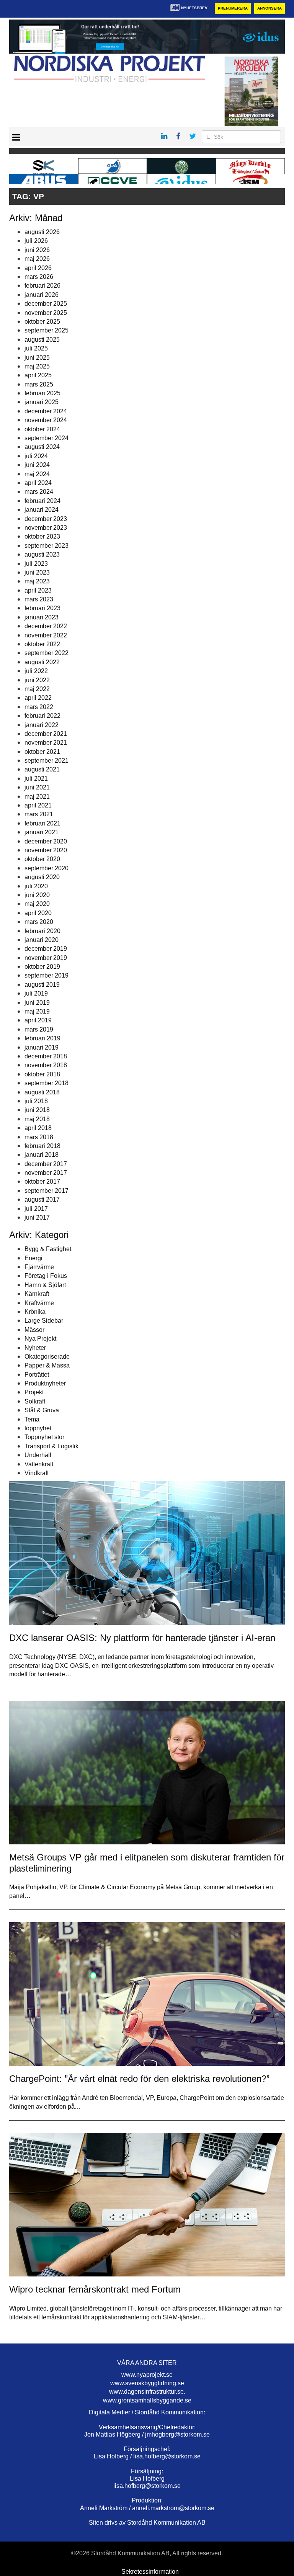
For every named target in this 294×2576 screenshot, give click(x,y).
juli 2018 (36, 1101)
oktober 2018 (42, 1074)
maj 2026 (37, 259)
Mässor (34, 1330)
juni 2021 (37, 787)
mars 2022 (39, 707)
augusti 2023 (42, 554)
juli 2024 (36, 456)
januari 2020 (42, 940)
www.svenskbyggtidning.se (147, 2383)
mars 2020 (39, 922)
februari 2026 (42, 286)
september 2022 (47, 653)
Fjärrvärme (39, 1267)
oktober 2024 (42, 429)
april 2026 (38, 268)
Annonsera (269, 8)
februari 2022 (42, 716)
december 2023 (46, 519)
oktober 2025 (42, 322)
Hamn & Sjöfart (45, 1285)
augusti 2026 (42, 232)
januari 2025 (42, 402)
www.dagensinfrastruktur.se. (147, 2392)
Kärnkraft (37, 1294)
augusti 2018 (42, 1092)
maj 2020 (37, 904)
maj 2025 (37, 366)
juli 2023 (36, 564)
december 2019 (46, 949)
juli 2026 (36, 241)
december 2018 (46, 1056)
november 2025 (46, 313)
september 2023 (47, 546)
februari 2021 (42, 823)
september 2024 (47, 438)
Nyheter (35, 1348)
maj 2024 (37, 474)
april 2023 (38, 590)
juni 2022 (37, 680)
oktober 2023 (42, 536)
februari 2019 (42, 1038)
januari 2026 (42, 295)
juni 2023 (37, 572)
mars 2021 (39, 814)
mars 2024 (39, 492)
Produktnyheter (45, 1383)
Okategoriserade (47, 1357)
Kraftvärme (39, 1303)
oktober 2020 (42, 859)
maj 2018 (37, 1119)
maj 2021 (37, 797)
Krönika (35, 1312)
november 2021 (46, 743)
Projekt (34, 1392)
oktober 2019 (42, 967)
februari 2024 (42, 501)
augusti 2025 (42, 340)
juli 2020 (36, 886)
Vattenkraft (39, 1464)
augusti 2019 (42, 985)
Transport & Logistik (51, 1446)
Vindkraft (37, 1473)
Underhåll (38, 1455)
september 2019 (47, 975)
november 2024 (46, 420)
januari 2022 (42, 725)
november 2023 (46, 528)
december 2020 (46, 841)
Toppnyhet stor (44, 1437)
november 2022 (46, 635)
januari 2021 (42, 832)
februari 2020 (42, 931)
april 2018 (38, 1128)
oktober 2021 (42, 752)
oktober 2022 (42, 644)
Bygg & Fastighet (48, 1249)
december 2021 (46, 734)
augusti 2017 (42, 1200)
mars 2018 (39, 1137)
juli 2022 (36, 671)
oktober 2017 (42, 1182)
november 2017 (46, 1173)
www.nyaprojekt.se (147, 2375)
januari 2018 (42, 1155)
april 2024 (38, 483)
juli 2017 (36, 1209)
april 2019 (38, 1020)
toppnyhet (38, 1428)
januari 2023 (42, 617)
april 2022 (38, 698)
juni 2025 (37, 358)
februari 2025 (42, 393)
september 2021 (47, 761)
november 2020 (46, 850)
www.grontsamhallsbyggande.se (147, 2400)
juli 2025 (36, 348)
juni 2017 (37, 1218)
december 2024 (46, 411)
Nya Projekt (40, 1339)
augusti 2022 (42, 662)
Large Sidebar (44, 1321)
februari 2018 (42, 1146)
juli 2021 (36, 779)
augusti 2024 (42, 447)
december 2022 (46, 626)
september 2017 (47, 1191)
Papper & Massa (47, 1365)
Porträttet (37, 1375)
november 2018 (46, 1065)
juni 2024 (37, 465)
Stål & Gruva (42, 1410)
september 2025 (47, 330)
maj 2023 (37, 581)
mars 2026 (39, 277)
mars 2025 (39, 384)
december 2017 (46, 1164)
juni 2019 (37, 1003)
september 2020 (47, 868)
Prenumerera (233, 8)
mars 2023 (39, 599)
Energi (33, 1258)
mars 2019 (39, 1029)
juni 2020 (37, 895)
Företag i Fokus (46, 1276)
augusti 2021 (42, 769)
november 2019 (46, 958)
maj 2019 (37, 1011)
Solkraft (35, 1401)
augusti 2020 (42, 877)
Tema (32, 1419)
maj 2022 (37, 689)
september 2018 (47, 1083)
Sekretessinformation (150, 2572)
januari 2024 (42, 510)
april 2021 (38, 805)
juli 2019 (36, 993)
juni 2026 (37, 250)
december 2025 (46, 304)
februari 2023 (42, 608)
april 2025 (38, 375)
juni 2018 (37, 1110)
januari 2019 (42, 1047)
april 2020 (38, 913)
